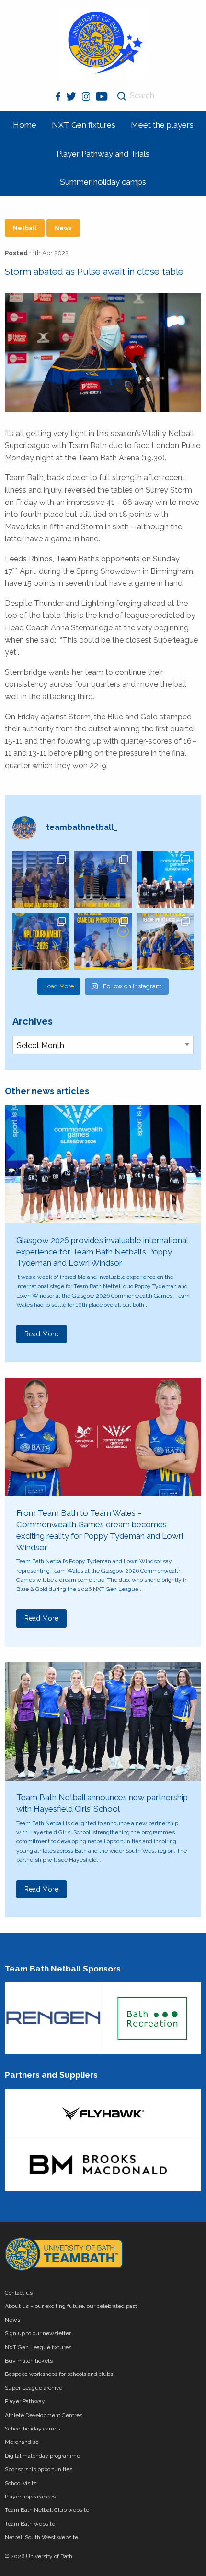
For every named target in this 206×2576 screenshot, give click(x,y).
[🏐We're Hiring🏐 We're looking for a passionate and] (103, 942)
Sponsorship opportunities (39, 2469)
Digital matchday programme (42, 2456)
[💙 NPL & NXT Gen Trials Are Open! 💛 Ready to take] (165, 942)
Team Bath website (30, 2524)
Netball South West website (41, 2537)
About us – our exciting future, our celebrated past (71, 2306)
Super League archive (34, 2388)
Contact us (19, 2293)
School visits (21, 2483)
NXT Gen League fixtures (38, 2347)
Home (25, 125)
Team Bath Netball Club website (47, 2510)
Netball (25, 228)
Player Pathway (25, 2401)
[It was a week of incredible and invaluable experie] (165, 880)
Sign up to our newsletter (38, 2333)
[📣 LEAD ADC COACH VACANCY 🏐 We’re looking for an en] (41, 880)
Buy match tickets (29, 2361)
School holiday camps (33, 2429)
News (63, 228)
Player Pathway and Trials (103, 154)
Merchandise (22, 2442)
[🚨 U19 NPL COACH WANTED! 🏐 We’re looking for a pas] (103, 880)
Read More (41, 1334)
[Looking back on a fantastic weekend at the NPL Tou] (41, 942)
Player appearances (30, 2497)
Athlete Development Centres (44, 2415)
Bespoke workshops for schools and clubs (59, 2374)
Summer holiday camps (103, 182)
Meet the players (162, 125)
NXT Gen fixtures (84, 125)
